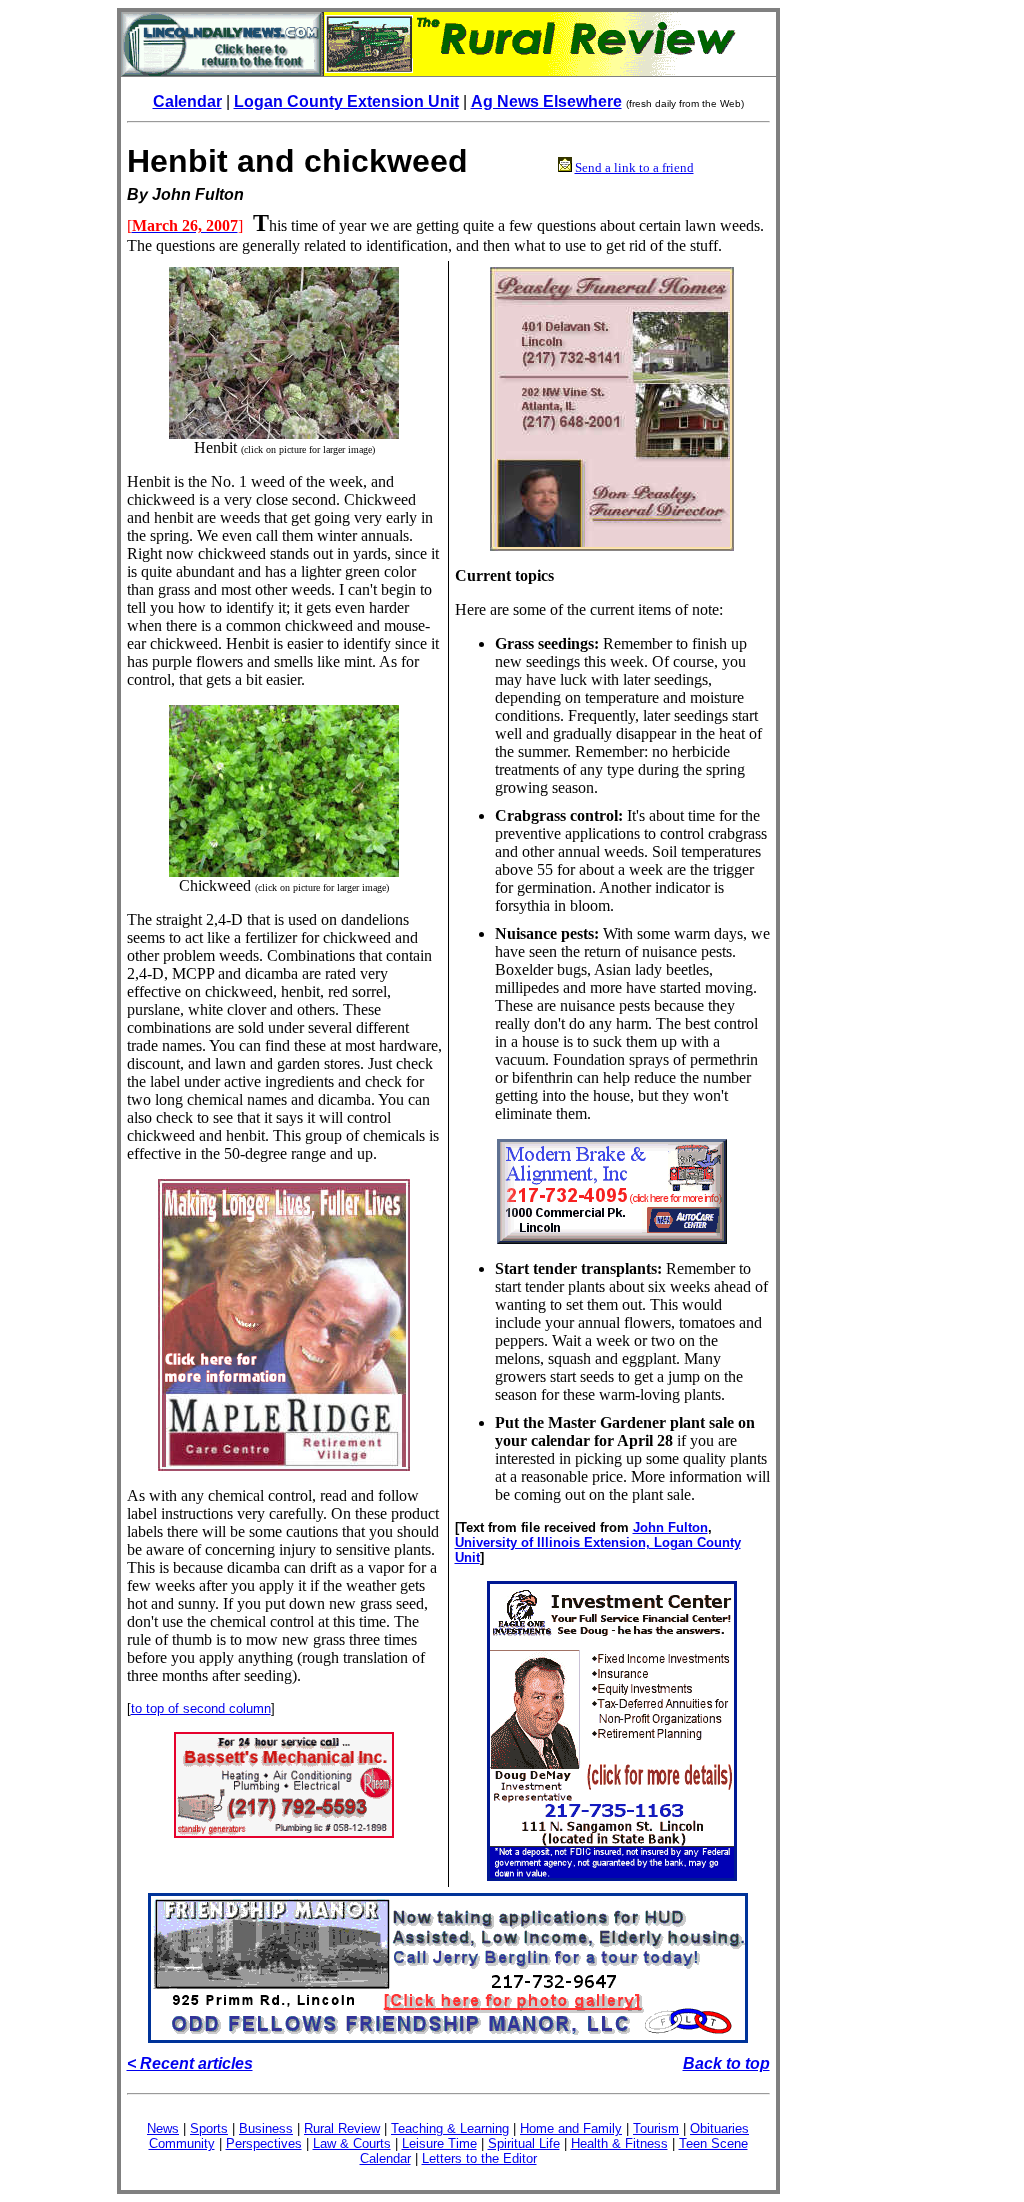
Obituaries (719, 2128)
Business (266, 2128)
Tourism (656, 2128)
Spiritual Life (524, 2143)
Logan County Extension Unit (346, 101)
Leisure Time (439, 2143)
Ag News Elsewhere (546, 101)
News (163, 2128)
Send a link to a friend (634, 167)
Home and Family (571, 2128)
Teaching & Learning (450, 2128)
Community (182, 2143)
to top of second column (201, 1708)
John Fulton (670, 1527)
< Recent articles (190, 2063)
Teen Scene (713, 2143)
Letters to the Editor (479, 2158)
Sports (209, 2128)
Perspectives (264, 2143)
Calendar (187, 101)
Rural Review (342, 2128)
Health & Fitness (619, 2143)
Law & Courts (352, 2143)
